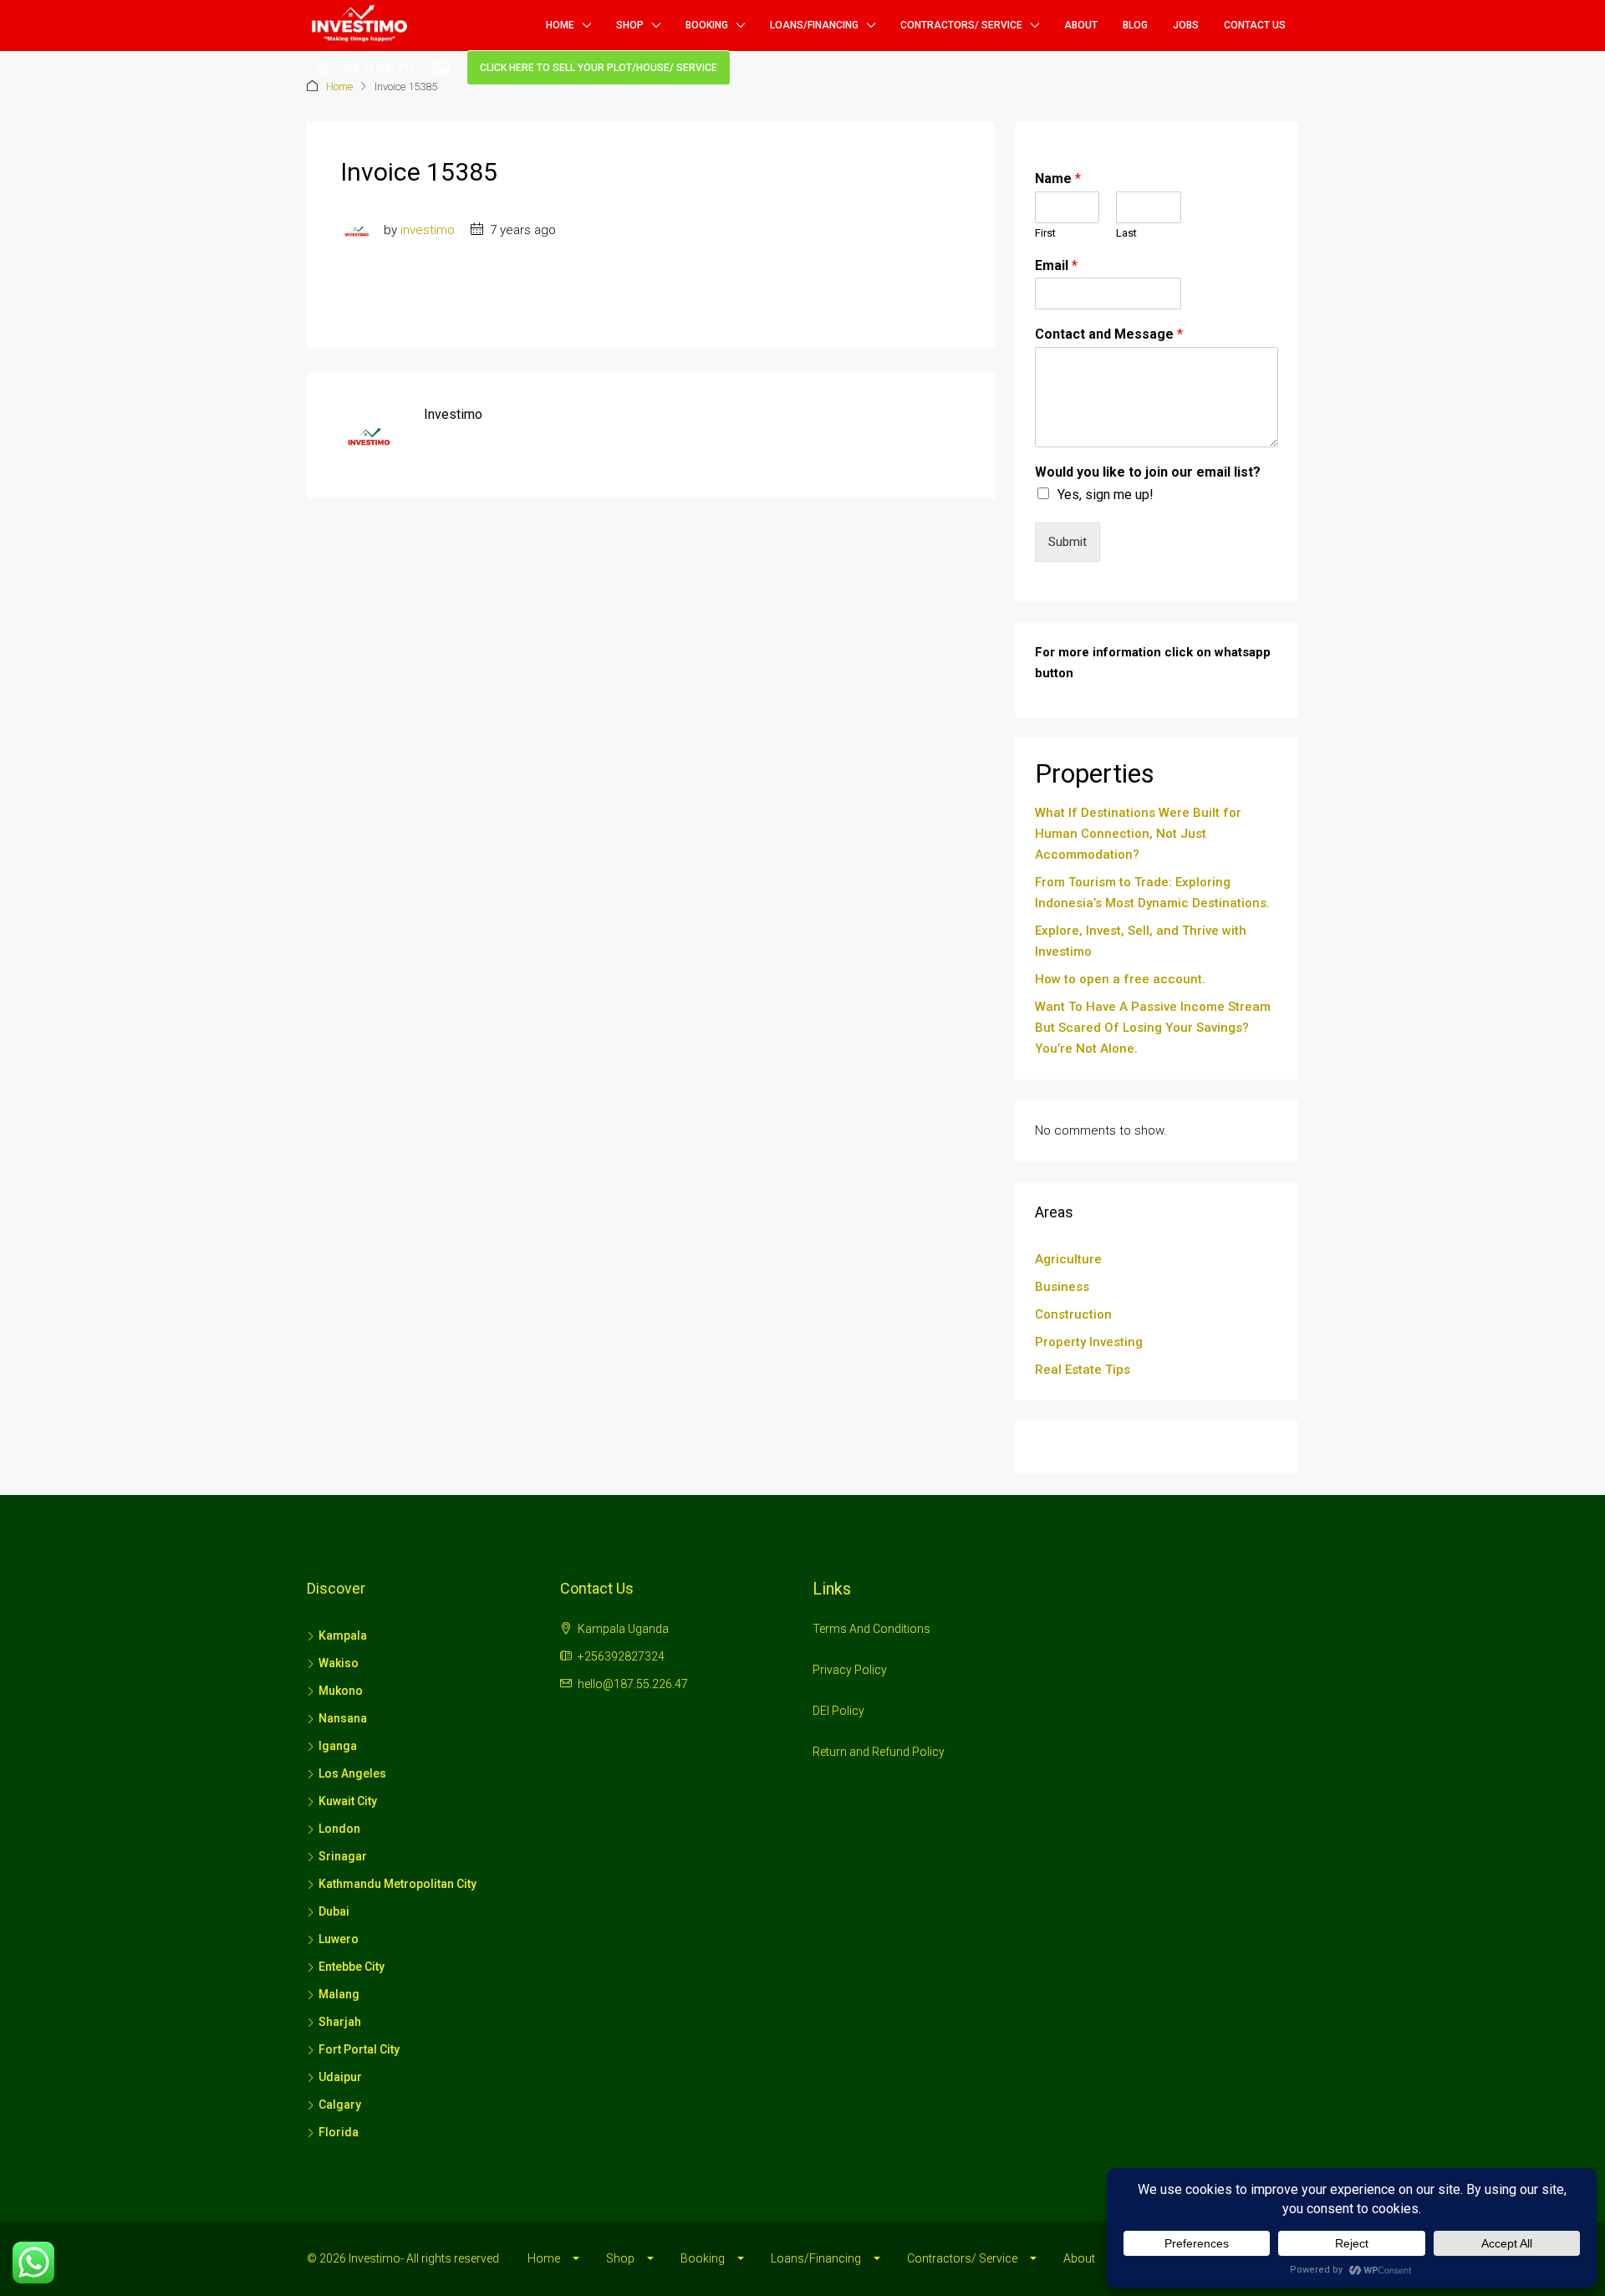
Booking (707, 25)
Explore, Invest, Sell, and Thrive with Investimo (1141, 941)
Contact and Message (1109, 334)
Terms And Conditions (871, 1629)
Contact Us (1255, 25)
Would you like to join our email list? (1148, 472)
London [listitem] (339, 1829)
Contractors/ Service (961, 25)
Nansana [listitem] (343, 1718)
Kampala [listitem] (343, 1635)
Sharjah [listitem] (340, 2022)
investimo (428, 230)
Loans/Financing (814, 25)
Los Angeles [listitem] (352, 1773)
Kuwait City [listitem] (348, 1801)
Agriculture (1068, 1259)
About (1081, 25)
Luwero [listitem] (339, 1939)
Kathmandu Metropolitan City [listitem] (397, 1884)
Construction (1073, 1314)
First (1045, 233)
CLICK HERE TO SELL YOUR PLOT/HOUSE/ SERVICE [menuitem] (599, 68)
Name (1058, 179)
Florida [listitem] (339, 2132)
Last (1126, 233)
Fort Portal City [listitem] (359, 2049)
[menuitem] (365, 68)
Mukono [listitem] (341, 1691)
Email (1056, 265)
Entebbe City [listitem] (352, 1967)
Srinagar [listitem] (343, 1856)
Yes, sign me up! (1106, 495)
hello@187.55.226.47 (633, 1684)
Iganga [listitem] (338, 1746)
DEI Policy (838, 1711)
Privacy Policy (850, 1670)
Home (560, 25)
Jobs (1186, 25)
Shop (630, 25)
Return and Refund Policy (879, 1752)
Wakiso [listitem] (339, 1663)
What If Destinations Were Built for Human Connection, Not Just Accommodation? (1138, 834)
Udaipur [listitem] (340, 2077)
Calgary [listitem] (340, 2105)
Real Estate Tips (1083, 1370)
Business (1062, 1287)
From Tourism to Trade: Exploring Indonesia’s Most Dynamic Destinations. (1152, 893)
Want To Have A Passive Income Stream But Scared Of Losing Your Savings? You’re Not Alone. (1153, 1028)
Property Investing (1089, 1342)
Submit (1067, 542)
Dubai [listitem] (334, 1911)
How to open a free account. (1120, 979)
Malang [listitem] (339, 1994)
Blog (1135, 25)
